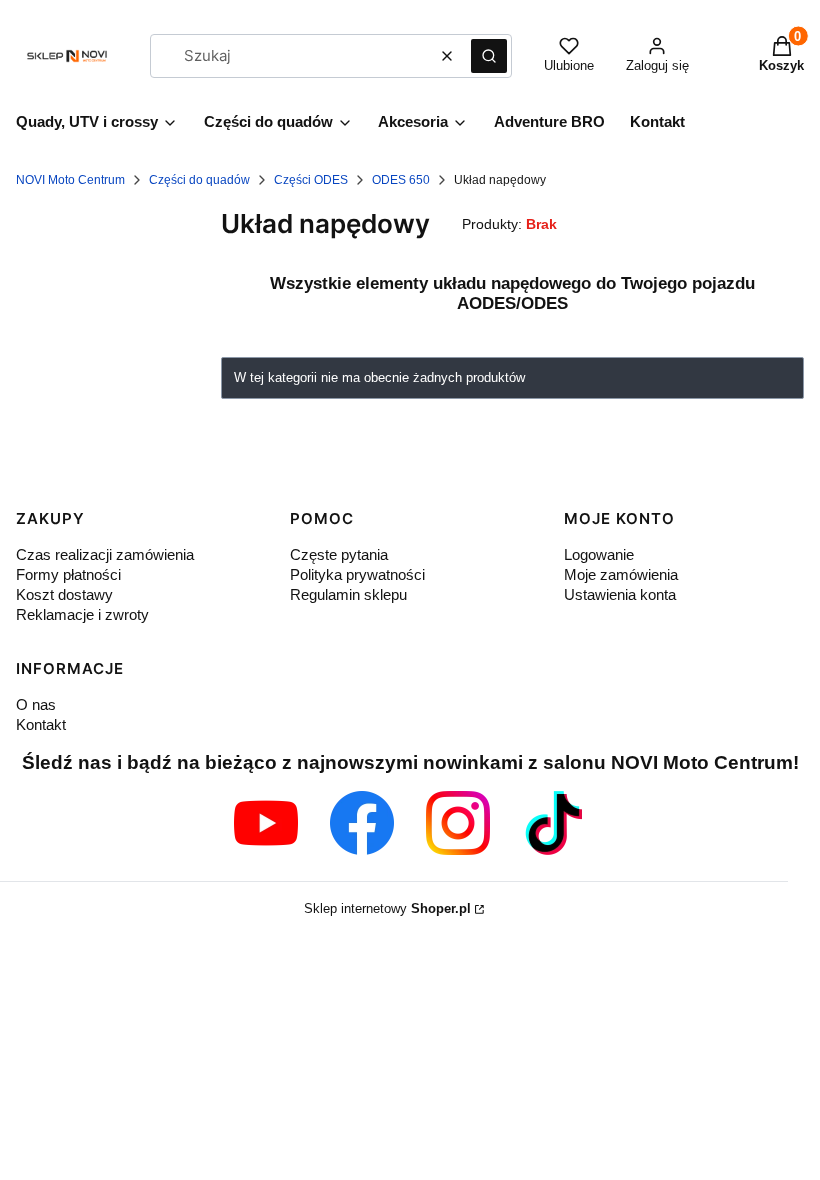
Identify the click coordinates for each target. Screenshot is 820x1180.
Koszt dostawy (64, 594)
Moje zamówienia (621, 574)
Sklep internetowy (387, 908)
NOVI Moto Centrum (70, 180)
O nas (36, 704)
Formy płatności (68, 574)
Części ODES (311, 180)
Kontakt (41, 724)
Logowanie (599, 554)
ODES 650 (401, 180)
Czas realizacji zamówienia (105, 554)
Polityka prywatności (357, 574)
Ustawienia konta (620, 594)
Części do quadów (199, 180)
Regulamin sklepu (348, 594)
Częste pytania (339, 554)
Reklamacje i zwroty (82, 614)
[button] (489, 56)
